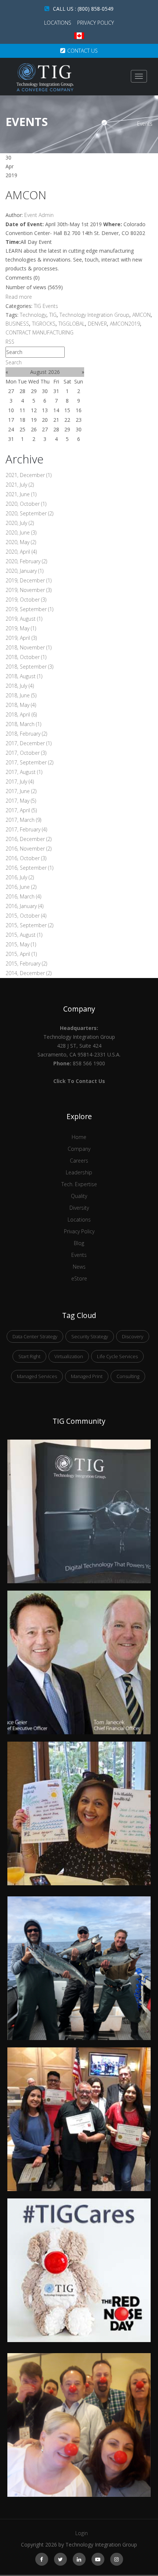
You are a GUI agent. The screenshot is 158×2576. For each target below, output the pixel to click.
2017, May (21, 801)
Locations (58, 23)
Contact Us (82, 51)
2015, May (21, 944)
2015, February (26, 963)
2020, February (26, 561)
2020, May (21, 542)
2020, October (26, 504)
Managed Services (37, 1376)
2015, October (26, 916)
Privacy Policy (96, 23)
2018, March (23, 724)
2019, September (29, 609)
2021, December (28, 475)
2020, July (20, 523)
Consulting (128, 1376)
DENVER (97, 324)
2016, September (29, 868)
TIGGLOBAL (72, 324)
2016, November (28, 849)
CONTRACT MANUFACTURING (39, 332)
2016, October (26, 858)
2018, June (21, 695)
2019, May (21, 628)
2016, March (23, 896)
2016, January (24, 906)
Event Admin (39, 215)
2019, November (28, 590)
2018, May (21, 705)
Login (82, 2533)
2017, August (24, 772)
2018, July (20, 686)
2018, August (24, 676)
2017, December (28, 743)
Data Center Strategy (35, 1336)
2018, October (26, 657)
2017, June (21, 791)
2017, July (20, 781)
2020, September (29, 513)
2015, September (29, 925)
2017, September (29, 762)
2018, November (28, 647)
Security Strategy (90, 1336)
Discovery (133, 1336)
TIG (53, 315)
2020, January (24, 571)
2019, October (26, 600)
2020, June (21, 532)
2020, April (21, 552)
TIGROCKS (44, 324)
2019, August (24, 619)
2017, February (26, 829)
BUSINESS (17, 324)
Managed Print (87, 1376)
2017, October (26, 753)
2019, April (21, 638)
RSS (10, 342)
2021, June (21, 494)
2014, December (28, 973)
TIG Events (46, 306)
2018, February (26, 734)
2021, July (20, 485)
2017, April (21, 810)
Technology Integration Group (94, 315)
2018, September (29, 667)
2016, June (21, 887)
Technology (33, 315)
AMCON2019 (125, 324)
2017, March (23, 820)
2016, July (20, 877)
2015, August (24, 935)
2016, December (28, 839)
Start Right (29, 1356)
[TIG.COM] (45, 77)
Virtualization (69, 1356)
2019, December (28, 580)
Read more (19, 297)
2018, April (21, 714)
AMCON (26, 195)
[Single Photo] (79, 1444)
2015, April (21, 954)
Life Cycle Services (117, 1356)
